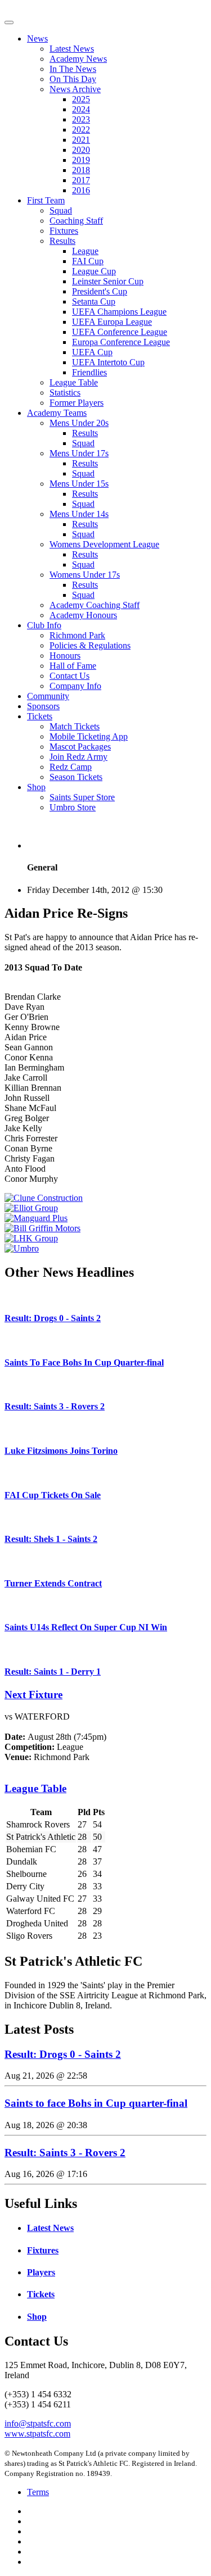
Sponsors (43, 706)
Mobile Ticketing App (89, 736)
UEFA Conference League (120, 332)
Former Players (77, 403)
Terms (38, 2492)
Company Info (75, 686)
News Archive (75, 89)
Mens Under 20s (79, 423)
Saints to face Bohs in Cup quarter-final (96, 2103)
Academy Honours (83, 615)
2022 (81, 130)
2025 (81, 99)
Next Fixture (33, 1695)
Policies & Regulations (90, 645)
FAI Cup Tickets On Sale (53, 1495)
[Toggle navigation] (9, 22)
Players (41, 2272)
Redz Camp (71, 767)
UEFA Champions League (119, 312)
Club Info (44, 625)
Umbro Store (73, 807)
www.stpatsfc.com (37, 2434)
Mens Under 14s (79, 514)
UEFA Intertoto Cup (108, 362)
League (85, 251)
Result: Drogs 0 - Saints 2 (53, 1318)
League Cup (94, 271)
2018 (81, 170)
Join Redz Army (78, 757)
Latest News (72, 49)
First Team (46, 200)
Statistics (65, 393)
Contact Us (69, 676)
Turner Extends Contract (53, 1583)
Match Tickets (75, 726)
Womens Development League (104, 544)
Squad (61, 210)
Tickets (40, 716)
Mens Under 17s (79, 453)
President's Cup (100, 291)
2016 (81, 190)
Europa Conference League (121, 342)
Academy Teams (57, 413)
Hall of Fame (73, 666)
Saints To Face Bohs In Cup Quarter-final (84, 1362)
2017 (81, 180)
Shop (36, 787)
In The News (73, 69)
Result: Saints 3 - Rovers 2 (55, 1406)
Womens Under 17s (85, 575)
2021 (81, 140)
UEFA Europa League (112, 322)
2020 (81, 150)
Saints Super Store (82, 797)
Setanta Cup (94, 301)
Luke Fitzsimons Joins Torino (61, 1451)
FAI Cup (88, 261)
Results (62, 241)
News (37, 38)
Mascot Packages (80, 747)
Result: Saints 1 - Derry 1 (53, 1672)
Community (48, 696)
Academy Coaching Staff (95, 605)
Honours (65, 656)
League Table (74, 382)
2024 (81, 109)
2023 (81, 119)
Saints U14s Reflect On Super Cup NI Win (86, 1627)
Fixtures (64, 231)
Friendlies (89, 372)
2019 (81, 160)
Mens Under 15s (79, 484)
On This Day (73, 79)
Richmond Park (77, 635)
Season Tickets (76, 777)
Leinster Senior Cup (108, 281)
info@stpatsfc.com (38, 2423)
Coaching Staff (76, 221)
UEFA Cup (92, 352)
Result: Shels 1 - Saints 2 (51, 1539)
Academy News (78, 59)
